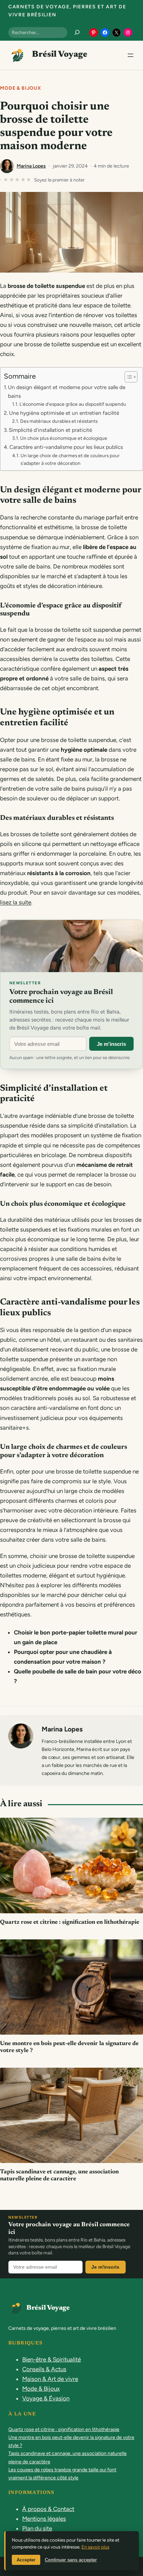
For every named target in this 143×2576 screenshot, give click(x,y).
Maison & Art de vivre (50, 2379)
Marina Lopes (31, 166)
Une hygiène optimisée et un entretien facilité (64, 413)
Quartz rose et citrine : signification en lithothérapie (70, 1923)
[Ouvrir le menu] (131, 55)
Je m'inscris (111, 1044)
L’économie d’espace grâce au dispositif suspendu (73, 404)
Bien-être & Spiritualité (52, 2359)
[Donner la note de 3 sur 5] (18, 180)
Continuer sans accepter (71, 2560)
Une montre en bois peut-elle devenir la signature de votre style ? (69, 2047)
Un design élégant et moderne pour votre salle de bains (67, 391)
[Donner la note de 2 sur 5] (12, 180)
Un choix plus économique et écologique (64, 438)
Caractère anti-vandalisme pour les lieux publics (66, 447)
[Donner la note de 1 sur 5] (6, 180)
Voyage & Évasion (46, 2398)
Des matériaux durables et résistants (59, 421)
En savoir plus (95, 2547)
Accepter (26, 2560)
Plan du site (37, 2528)
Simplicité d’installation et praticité (50, 430)
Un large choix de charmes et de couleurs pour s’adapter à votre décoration (70, 459)
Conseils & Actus (44, 2369)
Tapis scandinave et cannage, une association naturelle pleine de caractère (59, 2176)
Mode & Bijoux (21, 88)
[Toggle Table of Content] (128, 377)
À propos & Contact (48, 2509)
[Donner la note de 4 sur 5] (23, 180)
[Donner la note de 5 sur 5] (29, 180)
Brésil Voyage (60, 55)
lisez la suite (16, 902)
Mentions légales (44, 2519)
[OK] (77, 32)
